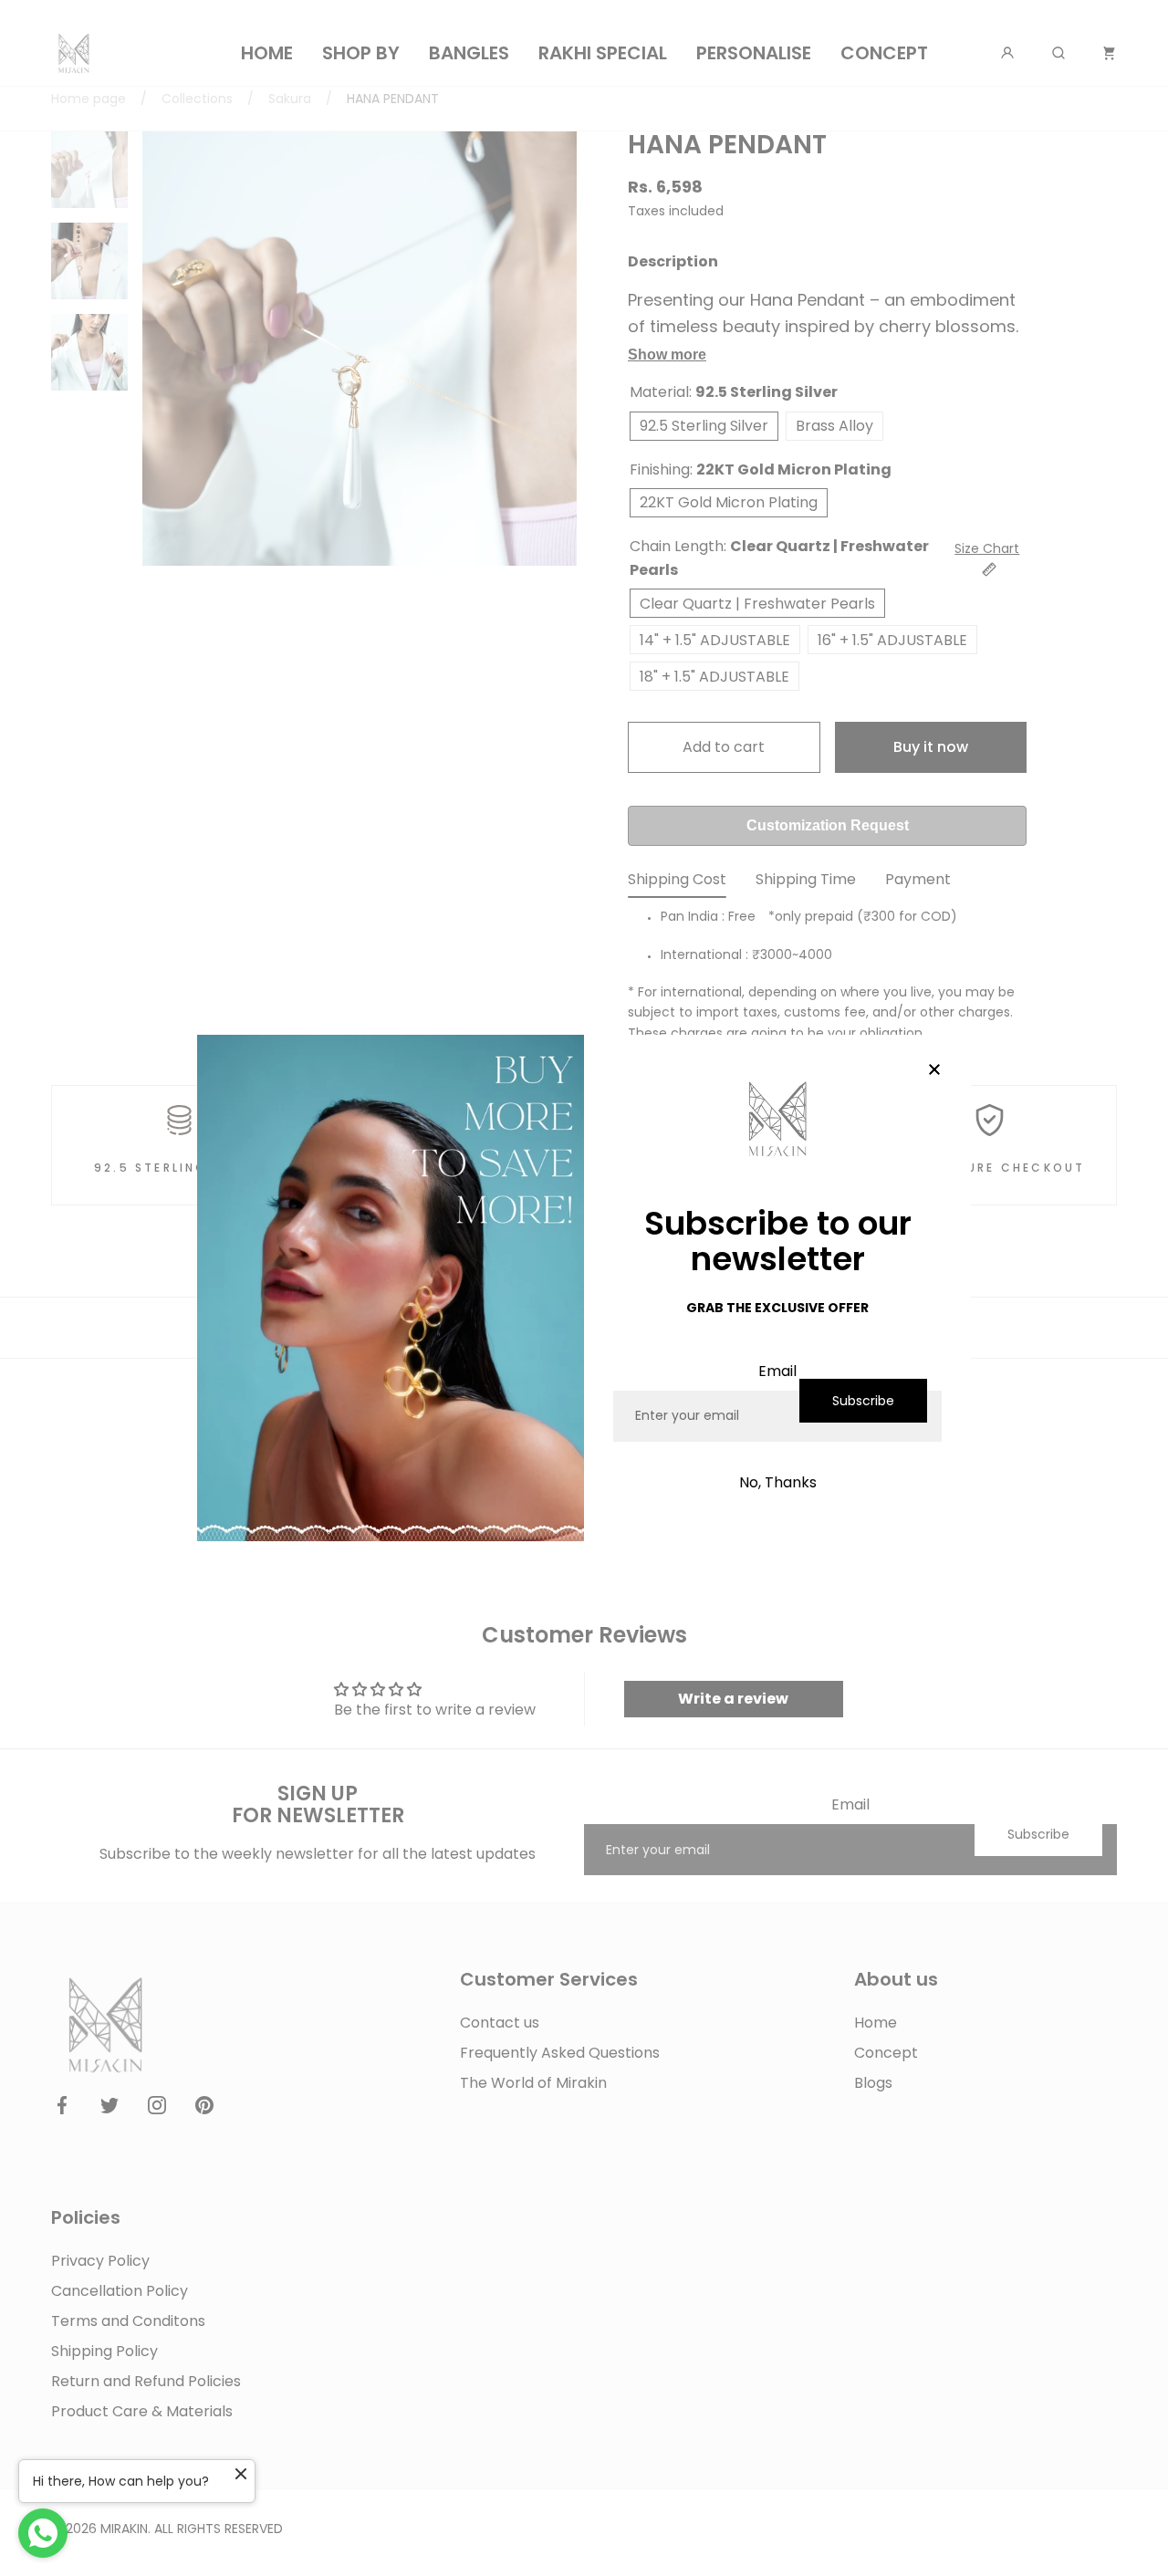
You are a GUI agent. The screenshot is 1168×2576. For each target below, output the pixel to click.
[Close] (934, 1071)
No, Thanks (778, 1482)
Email (777, 1371)
